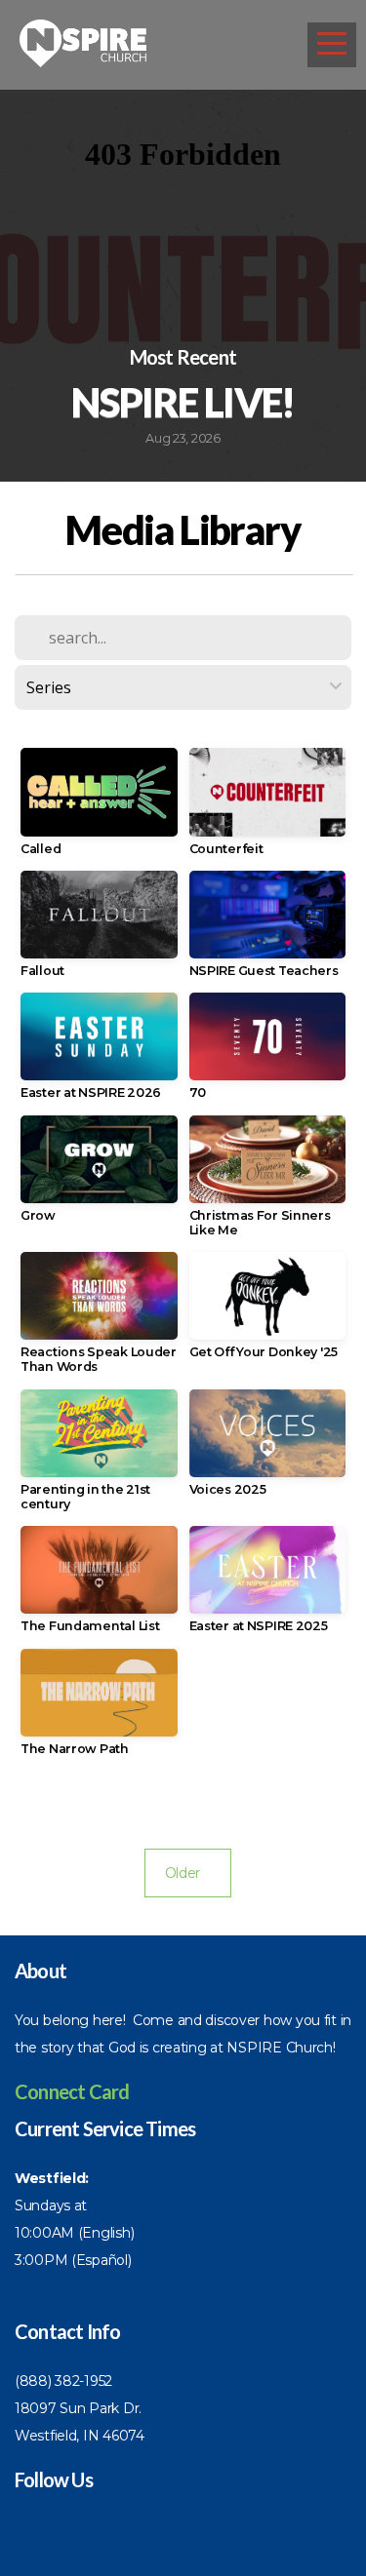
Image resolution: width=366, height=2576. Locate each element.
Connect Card (72, 2091)
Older (188, 1873)
